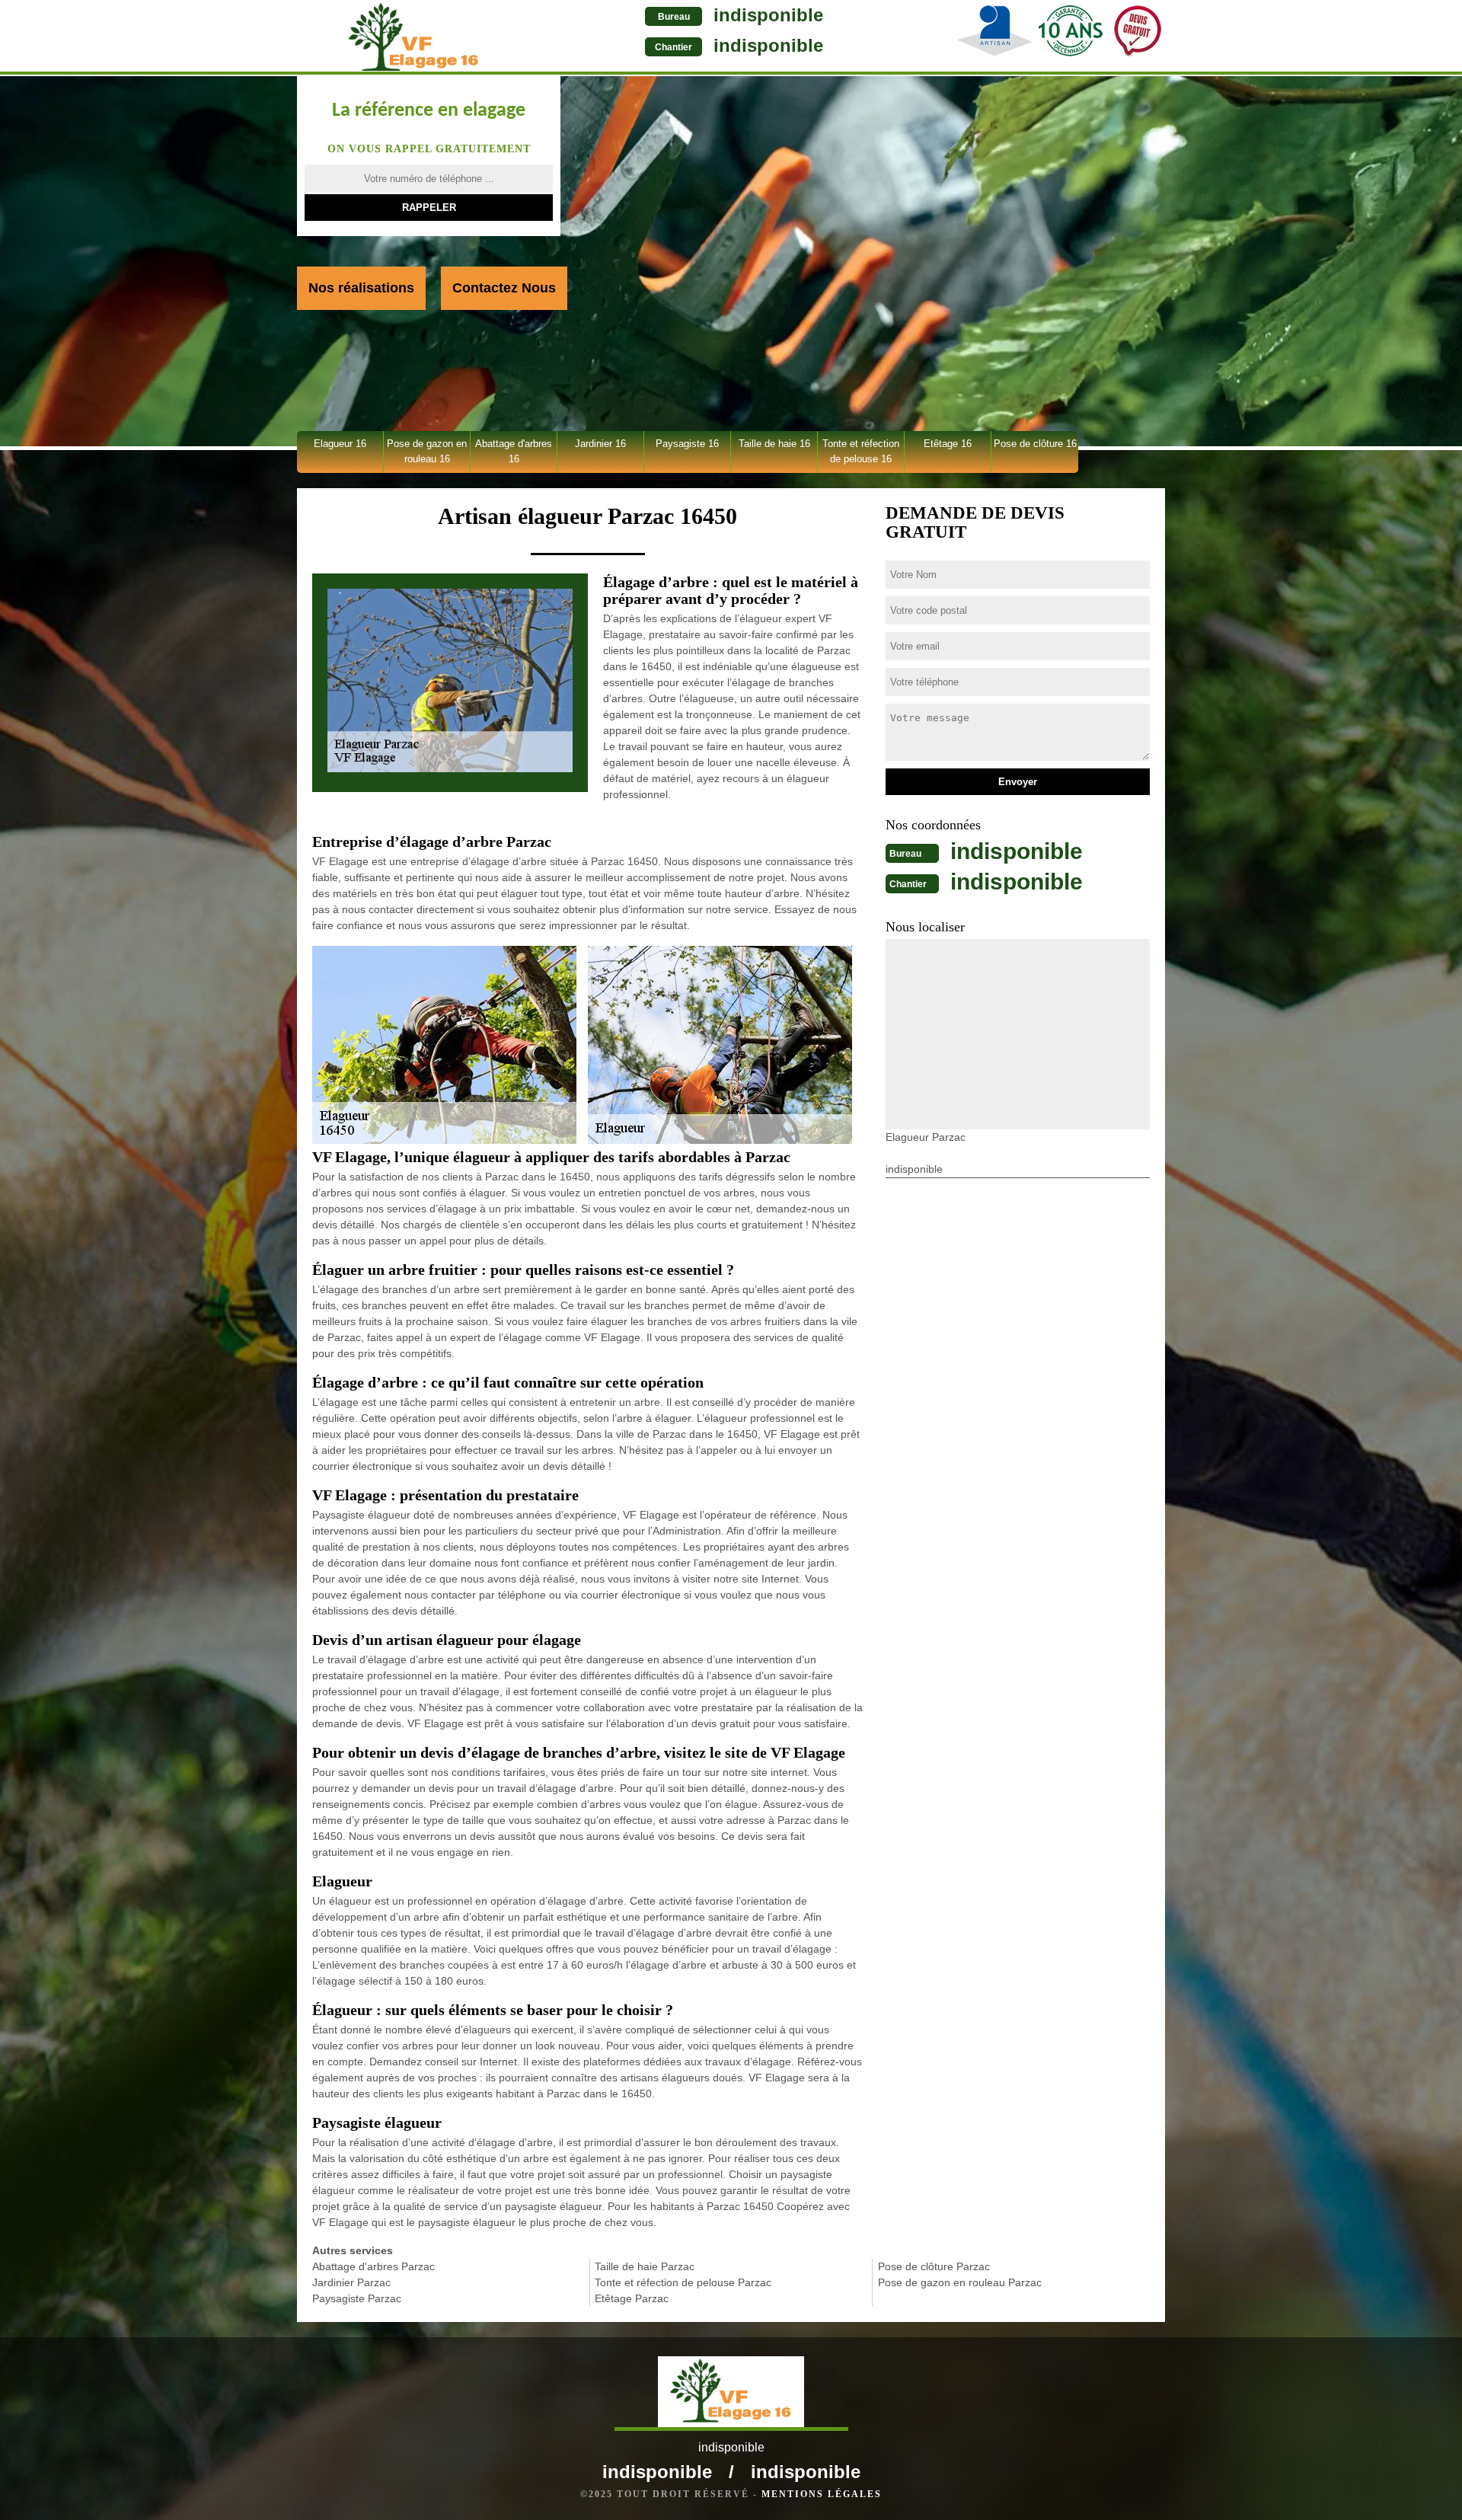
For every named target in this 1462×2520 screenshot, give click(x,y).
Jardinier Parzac (351, 2282)
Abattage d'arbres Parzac (373, 2266)
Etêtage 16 (948, 444)
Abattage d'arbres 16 (514, 451)
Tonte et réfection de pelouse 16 (861, 451)
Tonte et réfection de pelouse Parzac (683, 2282)
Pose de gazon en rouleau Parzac (960, 2282)
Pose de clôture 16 (1035, 444)
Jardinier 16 (600, 444)
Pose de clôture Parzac (934, 2266)
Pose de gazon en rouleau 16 (427, 451)
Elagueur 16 (340, 444)
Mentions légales (822, 2494)
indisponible (768, 15)
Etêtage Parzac (632, 2298)
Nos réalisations (361, 288)
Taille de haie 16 (774, 444)
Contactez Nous (504, 288)
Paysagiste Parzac (357, 2298)
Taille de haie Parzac (645, 2266)
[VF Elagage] (414, 37)
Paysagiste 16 (687, 444)
